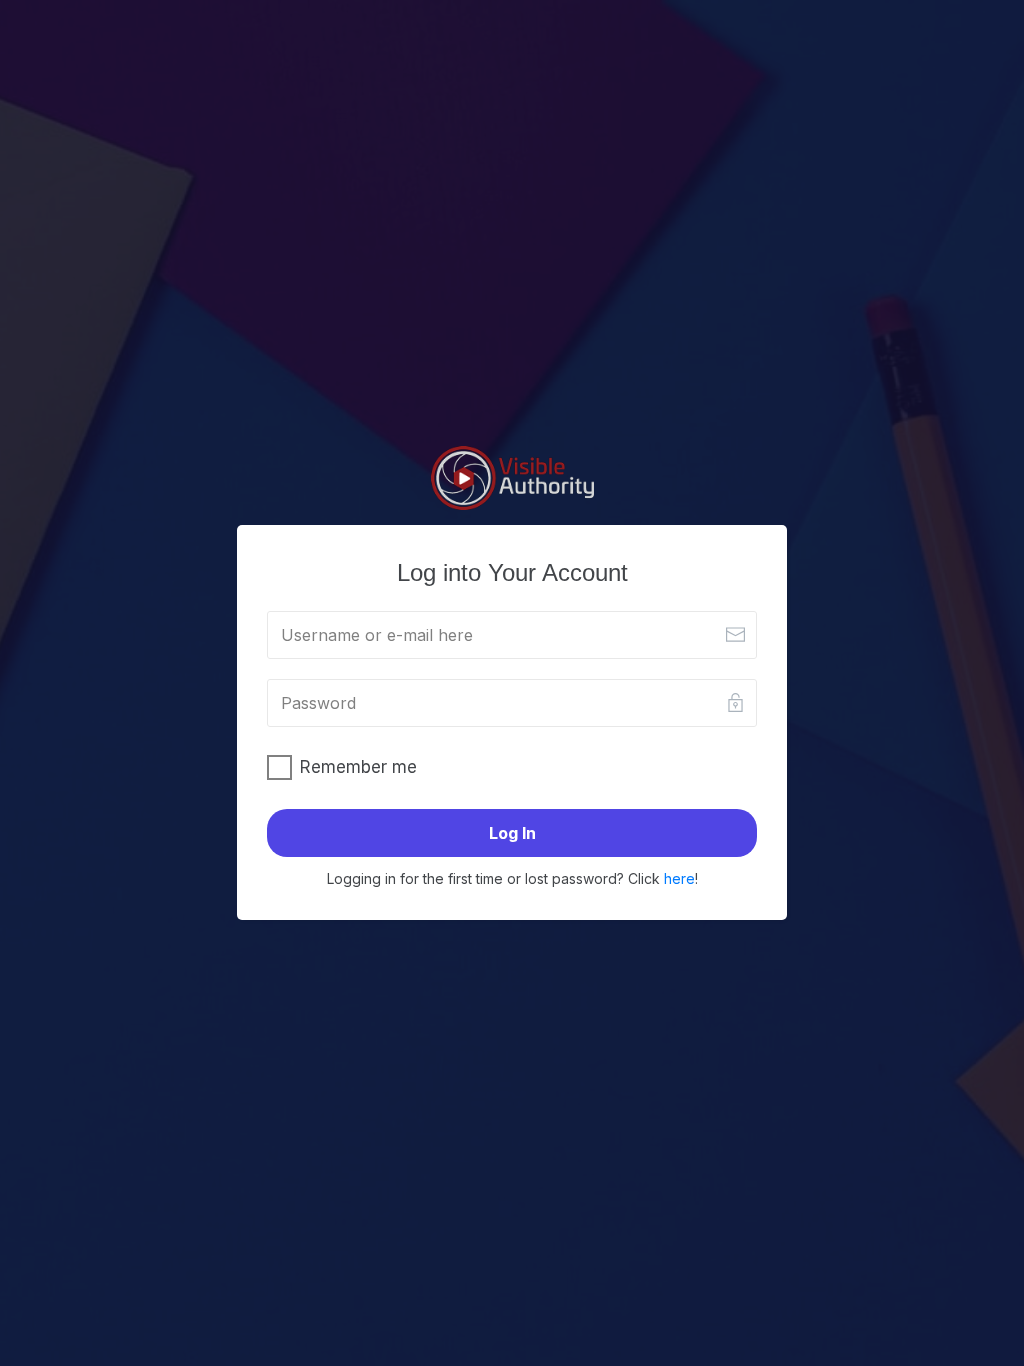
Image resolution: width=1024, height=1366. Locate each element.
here (679, 878)
